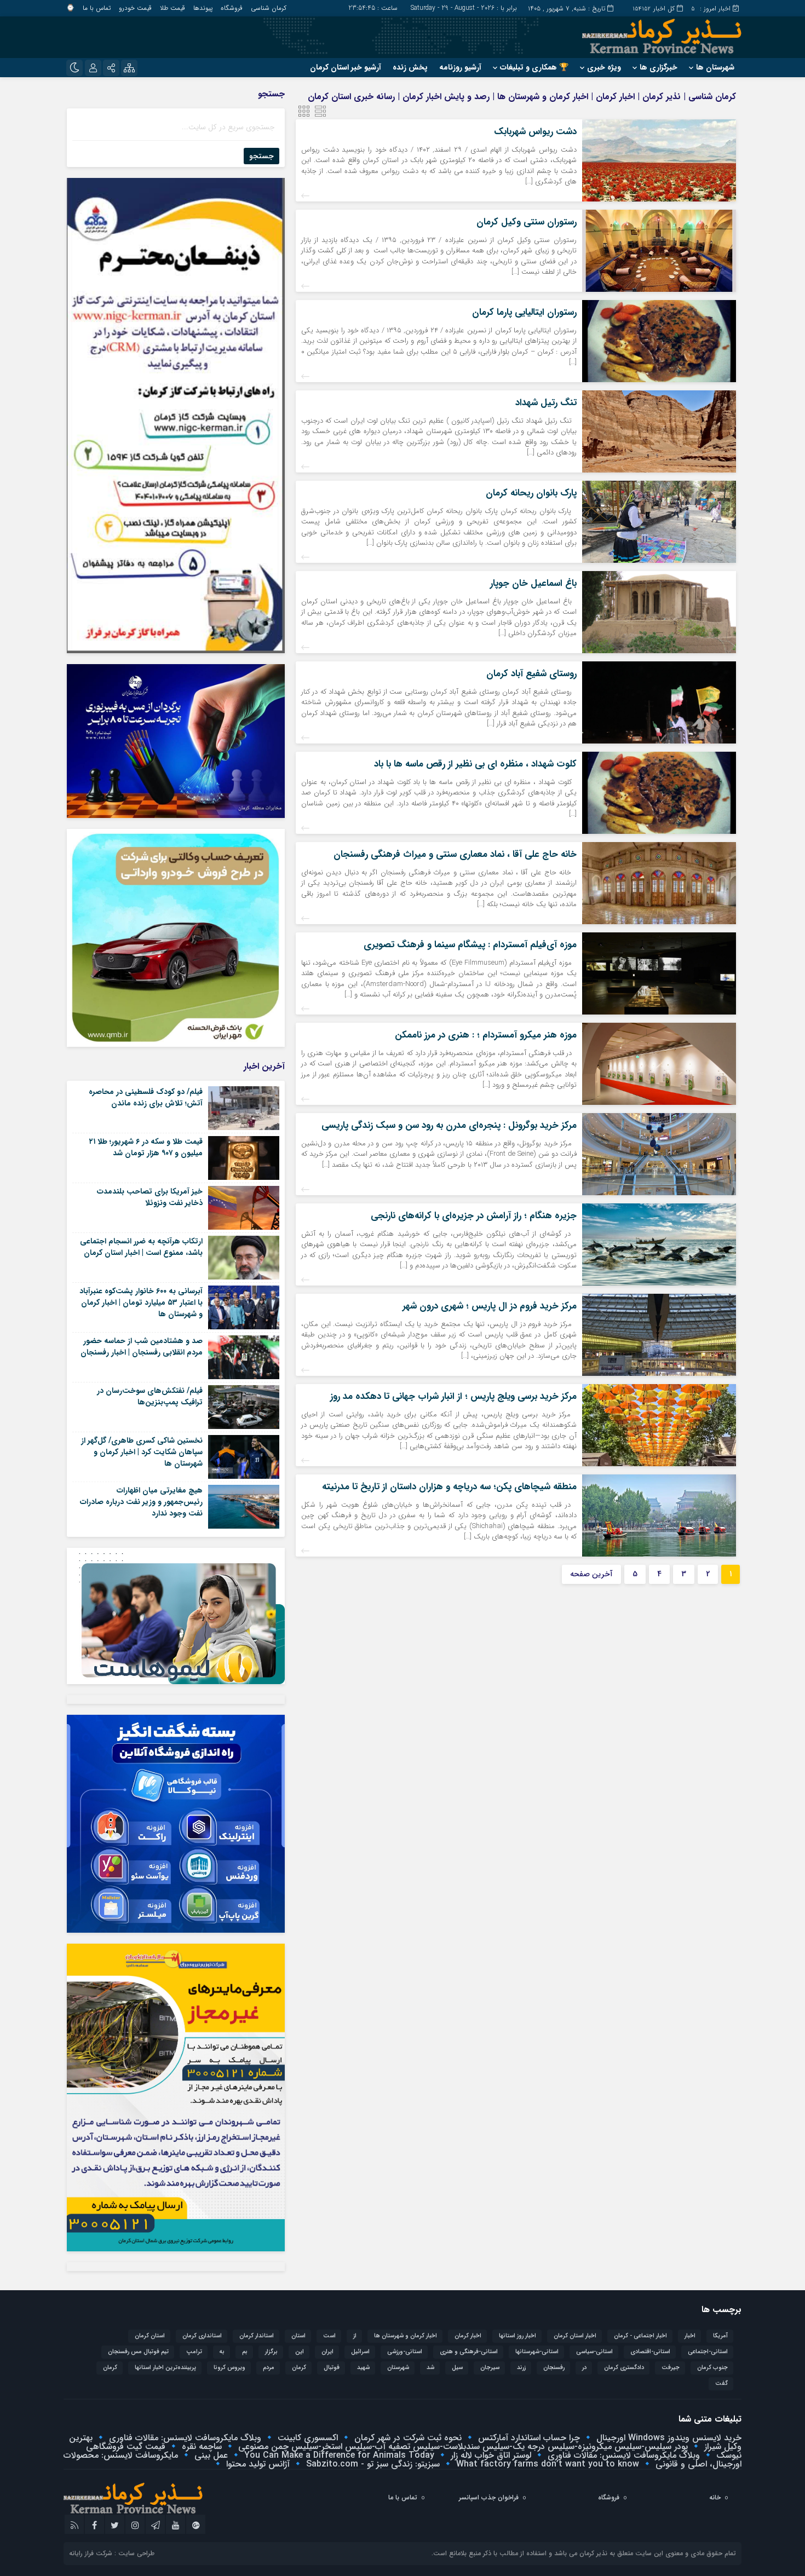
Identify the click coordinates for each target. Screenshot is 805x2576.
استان (298, 2336)
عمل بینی (210, 2455)
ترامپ (194, 2352)
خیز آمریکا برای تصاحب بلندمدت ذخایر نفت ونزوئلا (150, 1197)
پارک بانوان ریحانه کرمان (531, 493)
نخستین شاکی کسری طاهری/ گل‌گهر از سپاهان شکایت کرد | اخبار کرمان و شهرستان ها (142, 1452)
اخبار (690, 2336)
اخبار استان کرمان (575, 2336)
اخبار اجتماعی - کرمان (640, 2336)
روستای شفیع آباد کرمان (531, 674)
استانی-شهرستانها (537, 2352)
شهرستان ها (715, 67)
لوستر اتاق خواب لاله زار (490, 2455)
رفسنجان (554, 2368)
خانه (715, 2497)
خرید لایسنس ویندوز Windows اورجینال (668, 2438)
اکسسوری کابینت (306, 2438)
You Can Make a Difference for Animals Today (338, 2455)
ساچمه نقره (200, 2447)
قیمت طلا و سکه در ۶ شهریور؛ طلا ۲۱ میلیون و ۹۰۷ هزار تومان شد (146, 1147)
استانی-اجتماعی (708, 2352)
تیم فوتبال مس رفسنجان (138, 2352)
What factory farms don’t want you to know (546, 2464)
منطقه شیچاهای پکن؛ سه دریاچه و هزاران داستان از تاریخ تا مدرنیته (449, 1487)
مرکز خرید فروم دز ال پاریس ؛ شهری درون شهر (490, 1306)
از (355, 2336)
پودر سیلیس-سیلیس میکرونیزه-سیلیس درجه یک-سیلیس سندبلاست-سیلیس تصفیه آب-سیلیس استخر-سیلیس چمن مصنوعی (462, 2447)
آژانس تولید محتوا (257, 2464)
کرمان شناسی (269, 8)
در (584, 2368)
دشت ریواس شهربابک (535, 132)
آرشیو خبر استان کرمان (346, 67)
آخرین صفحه (591, 1574)
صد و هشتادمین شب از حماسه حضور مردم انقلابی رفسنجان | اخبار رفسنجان (142, 1347)
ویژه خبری (604, 67)
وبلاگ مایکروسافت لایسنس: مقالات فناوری (184, 2438)
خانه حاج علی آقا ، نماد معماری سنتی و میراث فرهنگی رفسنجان (455, 854)
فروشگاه (232, 8)
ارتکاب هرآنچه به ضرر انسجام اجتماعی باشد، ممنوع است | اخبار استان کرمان (141, 1247)
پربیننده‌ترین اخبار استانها (165, 2368)
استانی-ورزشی (405, 2352)
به (222, 2352)
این (300, 2352)
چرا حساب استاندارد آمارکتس (528, 2438)
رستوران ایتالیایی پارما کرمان (524, 312)
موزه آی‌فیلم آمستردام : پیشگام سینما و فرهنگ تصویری (470, 945)
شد (430, 2368)
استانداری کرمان (202, 2336)
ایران (327, 2352)
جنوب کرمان (712, 2368)
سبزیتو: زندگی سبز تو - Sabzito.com (372, 2464)
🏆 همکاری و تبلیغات (534, 67)
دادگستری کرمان (624, 2368)
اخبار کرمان (468, 2336)
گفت (721, 2384)
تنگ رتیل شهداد (546, 403)
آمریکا (720, 2336)
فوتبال (332, 2368)
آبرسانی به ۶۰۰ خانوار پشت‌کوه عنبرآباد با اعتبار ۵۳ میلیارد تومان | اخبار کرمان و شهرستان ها (141, 1303)
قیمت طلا (173, 8)
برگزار (271, 2352)
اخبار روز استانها (517, 2336)
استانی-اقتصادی (650, 2352)
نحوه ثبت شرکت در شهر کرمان (407, 2438)
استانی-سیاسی (594, 2352)
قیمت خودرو (135, 8)
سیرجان (490, 2368)
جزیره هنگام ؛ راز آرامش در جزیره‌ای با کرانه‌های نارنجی (474, 1216)
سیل (457, 2368)
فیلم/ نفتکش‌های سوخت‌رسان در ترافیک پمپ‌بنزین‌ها (150, 1396)
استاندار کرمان (257, 2336)
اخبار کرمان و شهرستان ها (406, 2336)
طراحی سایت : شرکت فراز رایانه (112, 2553)
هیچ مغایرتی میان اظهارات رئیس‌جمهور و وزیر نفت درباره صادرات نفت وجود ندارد (141, 1502)
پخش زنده (410, 67)
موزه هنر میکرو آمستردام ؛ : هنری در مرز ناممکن (486, 1035)
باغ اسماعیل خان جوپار (533, 583)
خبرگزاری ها (659, 67)
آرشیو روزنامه (460, 67)
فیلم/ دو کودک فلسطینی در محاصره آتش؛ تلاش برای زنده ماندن (146, 1097)
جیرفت (671, 2368)
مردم (269, 2368)
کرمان (110, 2368)
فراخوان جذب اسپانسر (489, 2497)
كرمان (299, 2368)
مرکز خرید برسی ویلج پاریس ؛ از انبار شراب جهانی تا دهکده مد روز (453, 1396)
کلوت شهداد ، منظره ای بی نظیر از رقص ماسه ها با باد (475, 764)
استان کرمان (150, 2336)
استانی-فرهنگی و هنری (469, 2352)
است (329, 2336)
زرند (521, 2368)
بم (245, 2352)
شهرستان (398, 2368)
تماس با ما (97, 8)
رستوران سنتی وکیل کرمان (527, 222)
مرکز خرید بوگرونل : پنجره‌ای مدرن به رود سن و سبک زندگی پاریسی (449, 1125)
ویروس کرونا (229, 2368)
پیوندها (203, 8)
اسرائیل (360, 2352)
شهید (363, 2368)
